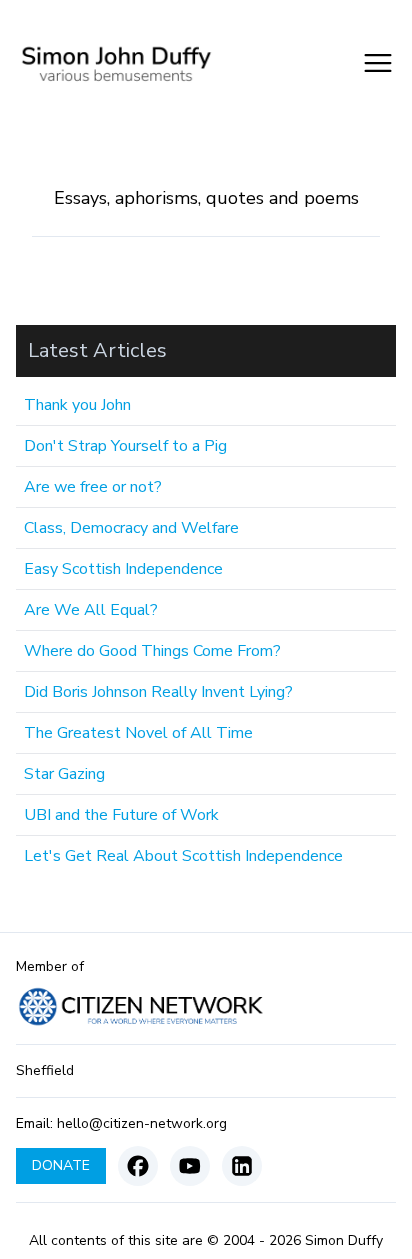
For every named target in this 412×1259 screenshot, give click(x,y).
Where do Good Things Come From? (152, 651)
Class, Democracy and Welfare (131, 528)
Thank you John (77, 405)
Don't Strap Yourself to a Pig (125, 446)
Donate (61, 1165)
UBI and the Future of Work (121, 815)
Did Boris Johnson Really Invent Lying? (158, 692)
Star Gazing (64, 774)
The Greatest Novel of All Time (138, 733)
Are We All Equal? (91, 610)
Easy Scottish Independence (123, 569)
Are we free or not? (93, 487)
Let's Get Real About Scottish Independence (183, 856)
